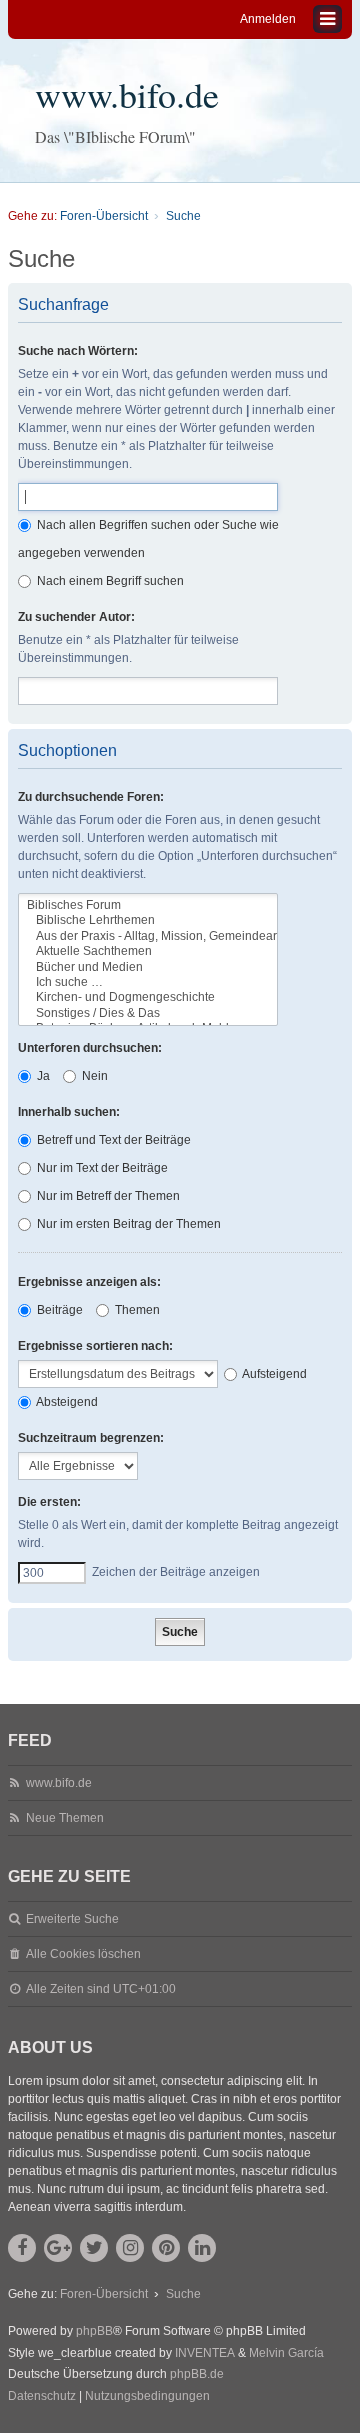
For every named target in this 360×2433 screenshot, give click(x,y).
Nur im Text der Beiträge (101, 1168)
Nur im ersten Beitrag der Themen (127, 1224)
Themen (136, 1310)
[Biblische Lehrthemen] (148, 920)
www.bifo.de (127, 94)
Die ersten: (49, 1502)
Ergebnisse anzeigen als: (89, 1282)
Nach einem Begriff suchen (109, 581)
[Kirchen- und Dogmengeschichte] (148, 997)
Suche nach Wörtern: (78, 351)
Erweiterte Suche (72, 1919)
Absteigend (66, 1402)
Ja (42, 1076)
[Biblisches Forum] (148, 905)
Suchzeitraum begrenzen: (91, 1438)
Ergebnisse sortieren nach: (95, 1346)
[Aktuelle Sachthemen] (148, 951)
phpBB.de (197, 2374)
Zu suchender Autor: (76, 617)
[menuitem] (42, 2397)
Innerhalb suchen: (69, 1112)
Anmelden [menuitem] (268, 19)
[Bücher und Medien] (148, 967)
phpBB (94, 2331)
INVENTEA (205, 2353)
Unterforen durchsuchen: (90, 1048)
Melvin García (286, 2353)
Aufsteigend (273, 1374)
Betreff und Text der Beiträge (112, 1140)
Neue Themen (65, 1818)
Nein (93, 1076)
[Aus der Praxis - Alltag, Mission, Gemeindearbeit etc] (148, 936)
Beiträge (58, 1310)
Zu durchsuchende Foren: (91, 797)
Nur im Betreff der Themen (107, 1196)
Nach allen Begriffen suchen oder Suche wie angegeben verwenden (148, 539)
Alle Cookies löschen (83, 1954)
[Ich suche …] (148, 982)
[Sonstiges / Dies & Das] (148, 1013)
